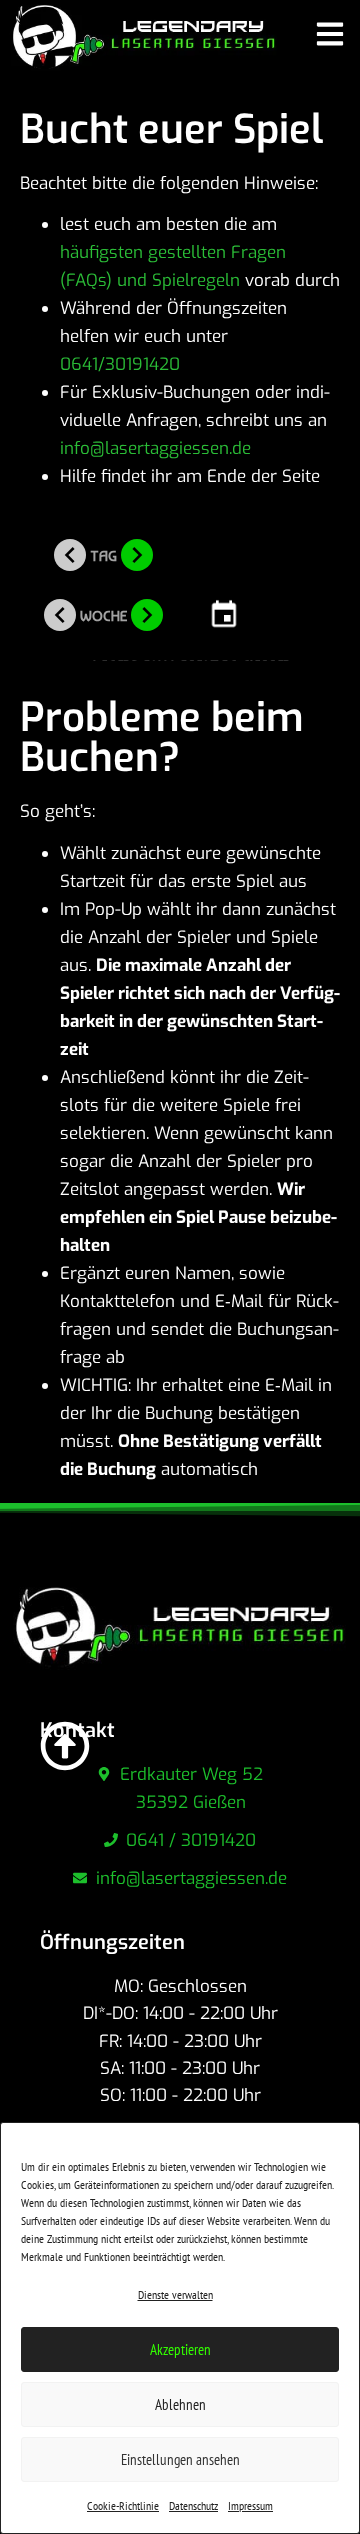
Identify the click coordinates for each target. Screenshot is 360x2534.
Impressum (250, 2505)
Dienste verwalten (175, 2294)
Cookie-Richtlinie (123, 2505)
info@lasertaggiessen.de (155, 448)
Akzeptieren (180, 2349)
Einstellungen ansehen (180, 2459)
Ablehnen (180, 2404)
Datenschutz (193, 2505)
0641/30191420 (122, 364)
